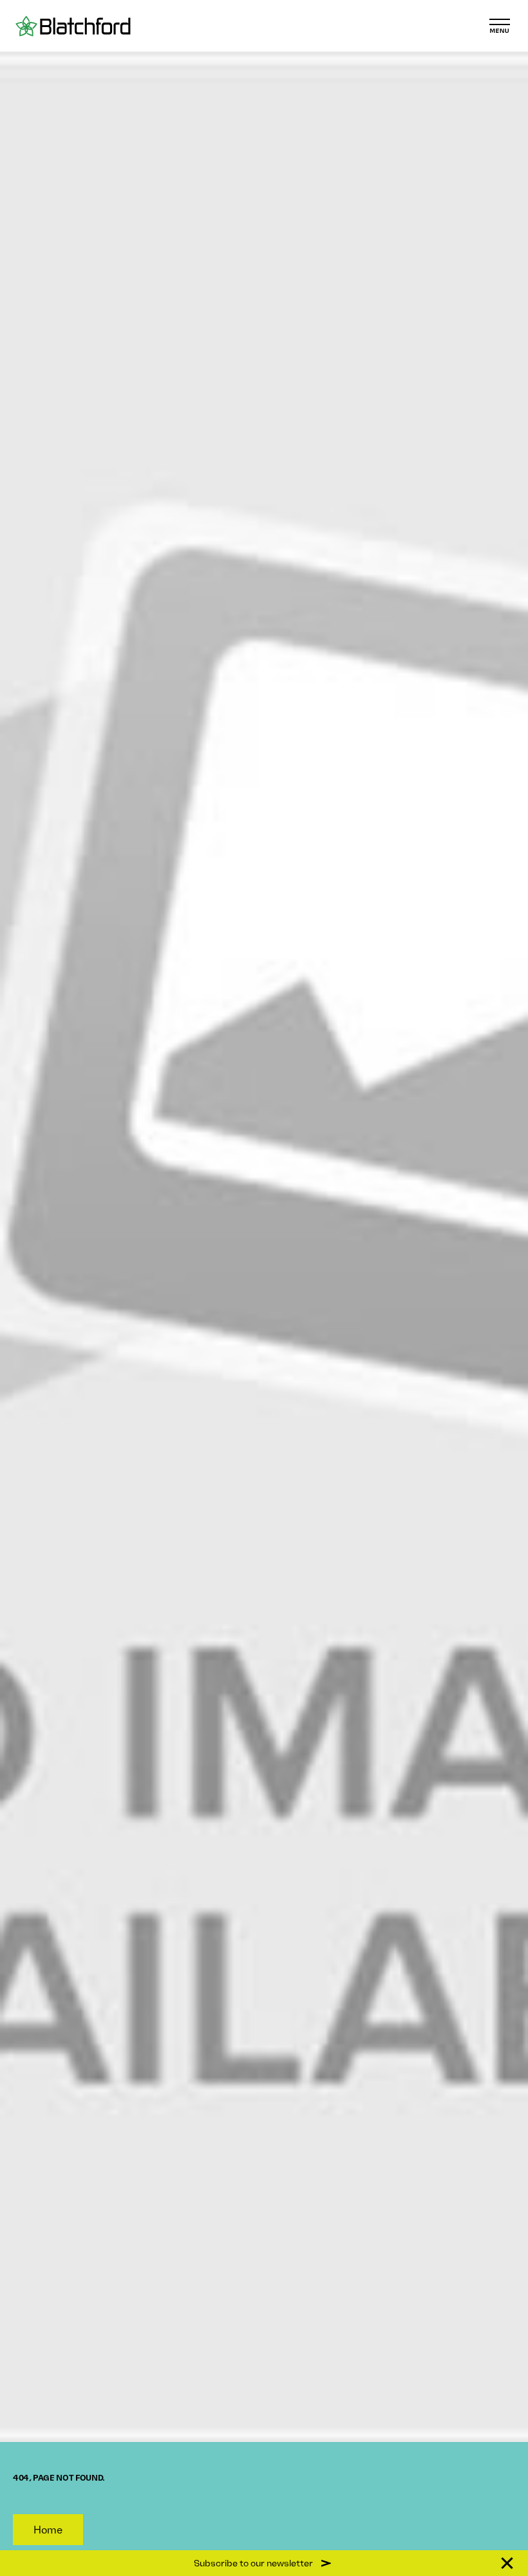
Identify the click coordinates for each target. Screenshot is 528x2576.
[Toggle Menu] (500, 26)
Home (48, 2530)
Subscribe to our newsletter (253, 2563)
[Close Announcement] (507, 2563)
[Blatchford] (73, 26)
